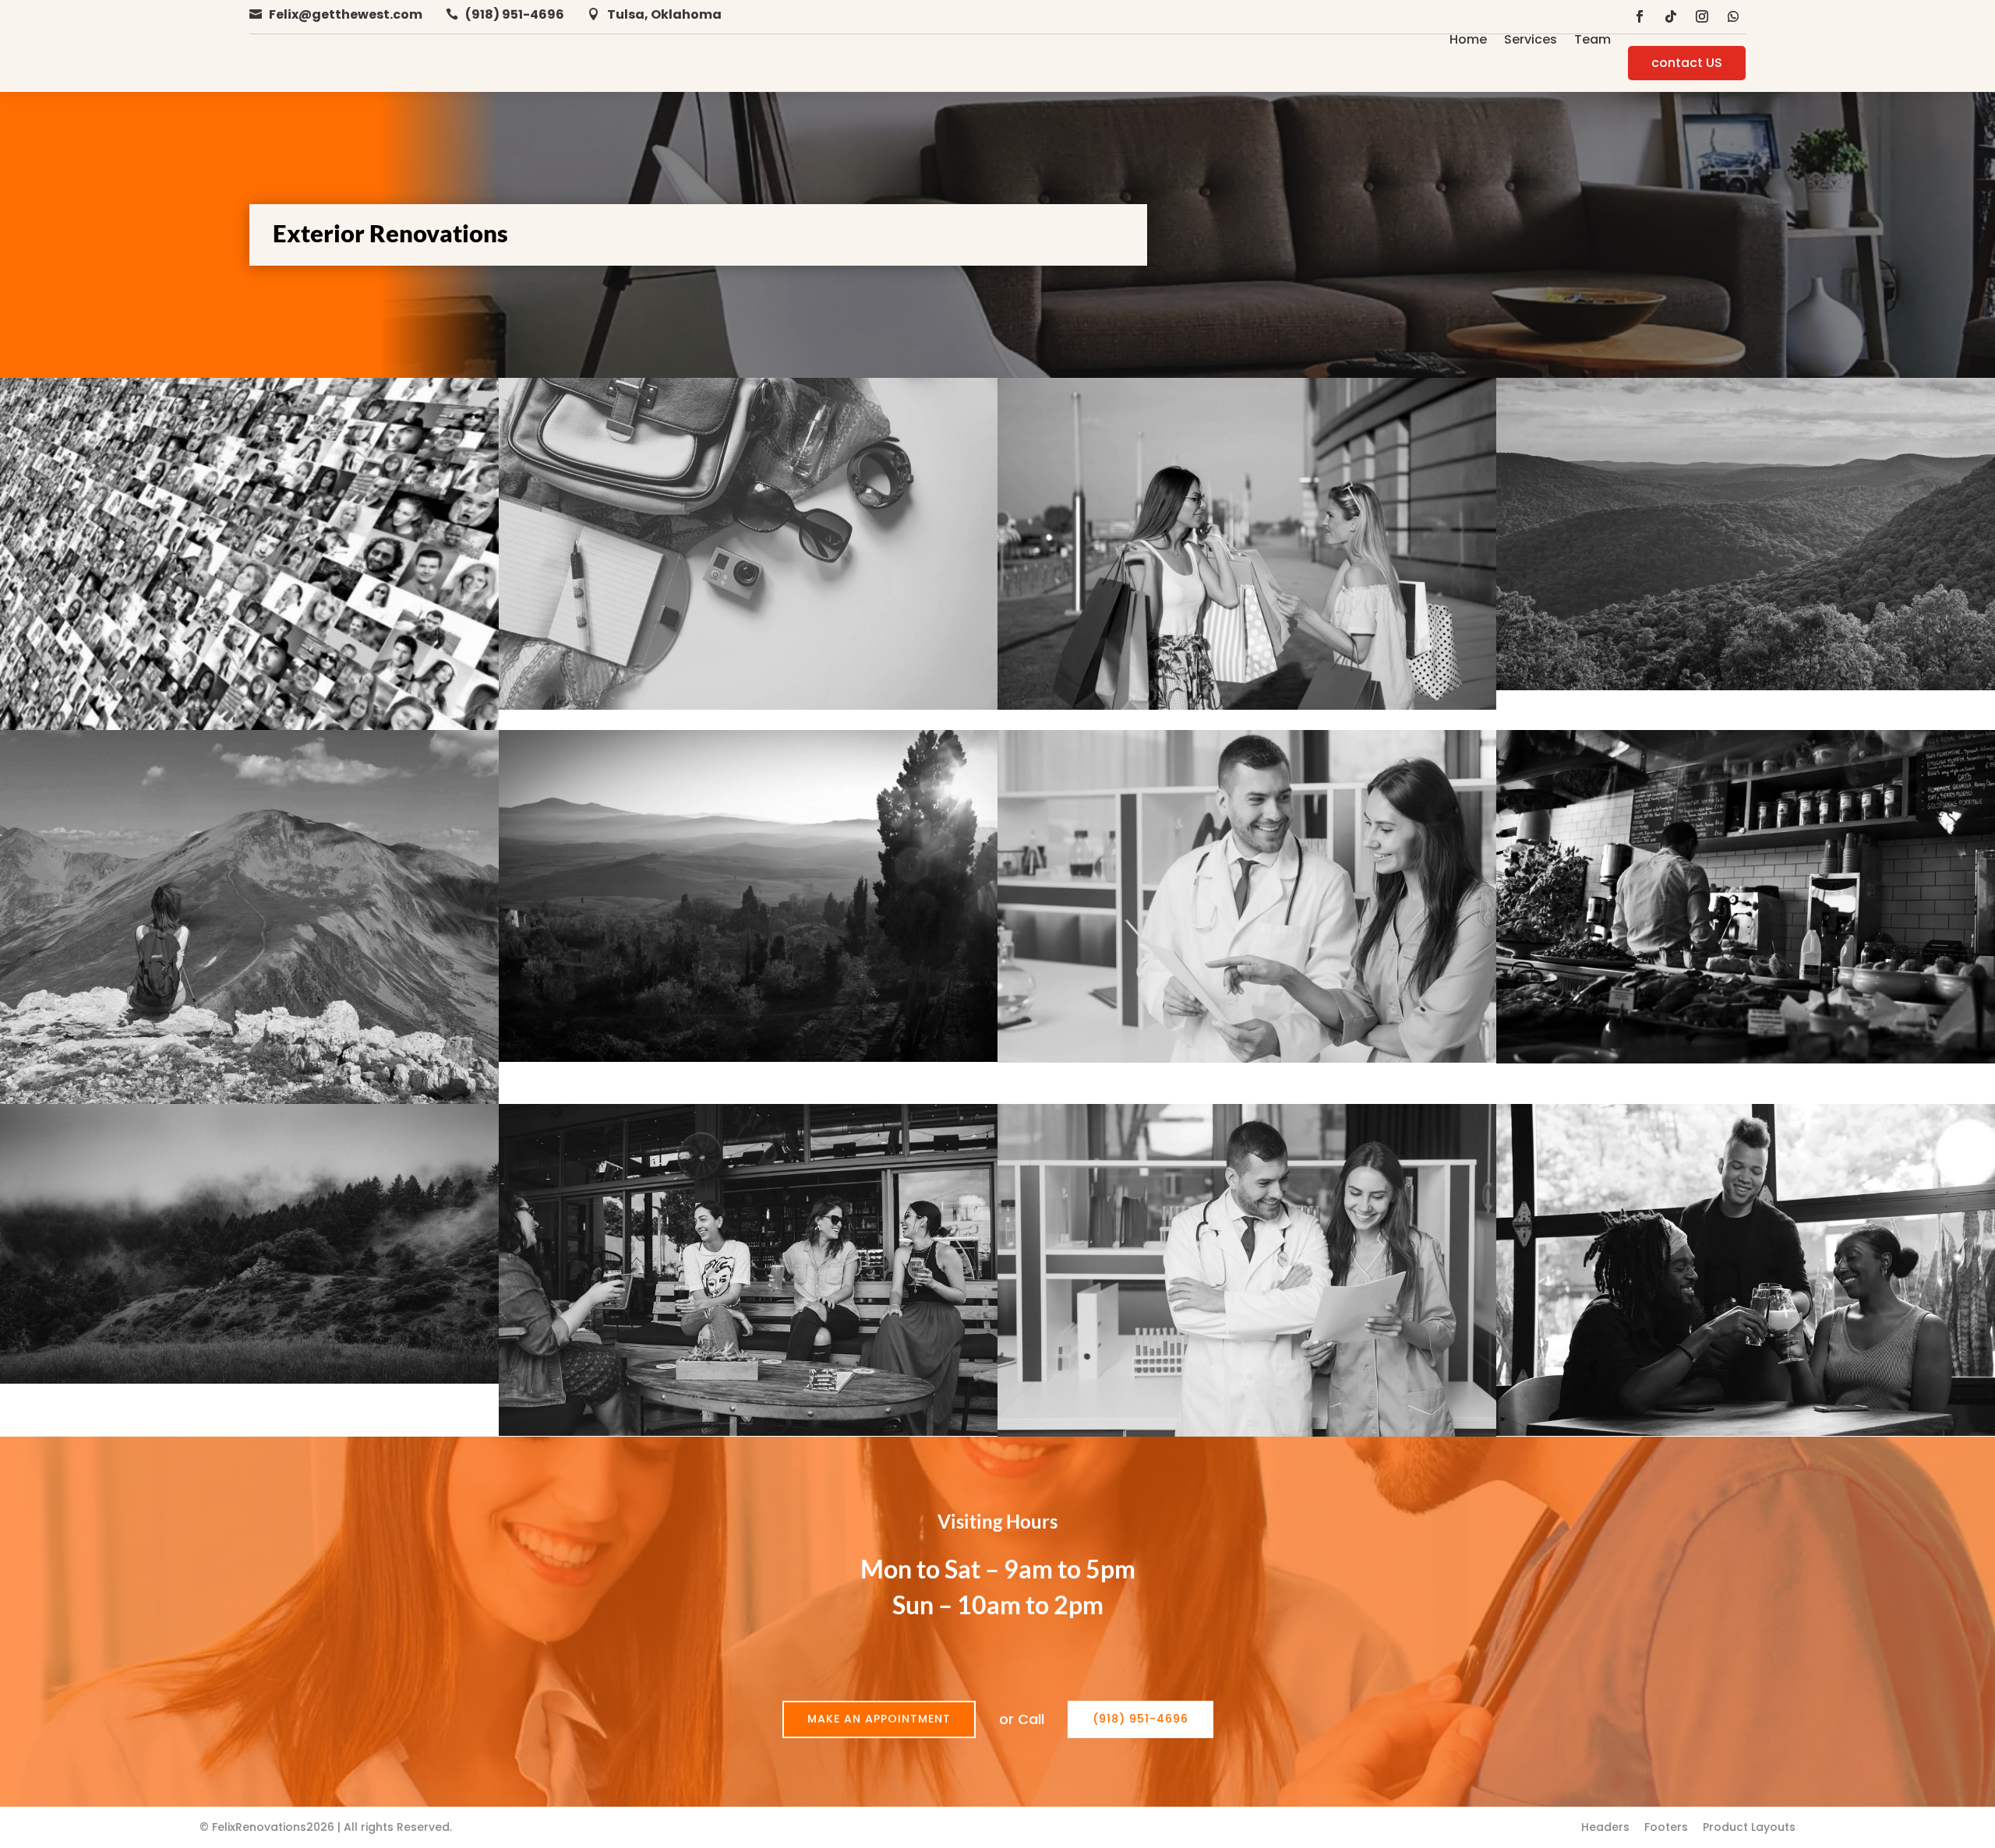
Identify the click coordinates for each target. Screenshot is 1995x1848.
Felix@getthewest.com (346, 14)
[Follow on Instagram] (1702, 16)
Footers (1666, 1827)
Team (1592, 41)
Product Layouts (1749, 1827)
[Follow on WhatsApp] (1733, 16)
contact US (1687, 63)
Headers (1605, 1827)
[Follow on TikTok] (1671, 16)
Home (1468, 41)
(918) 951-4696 (515, 14)
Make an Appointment (879, 1719)
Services (1531, 41)
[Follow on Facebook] (1640, 16)
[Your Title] (1247, 706)
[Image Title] (249, 726)
